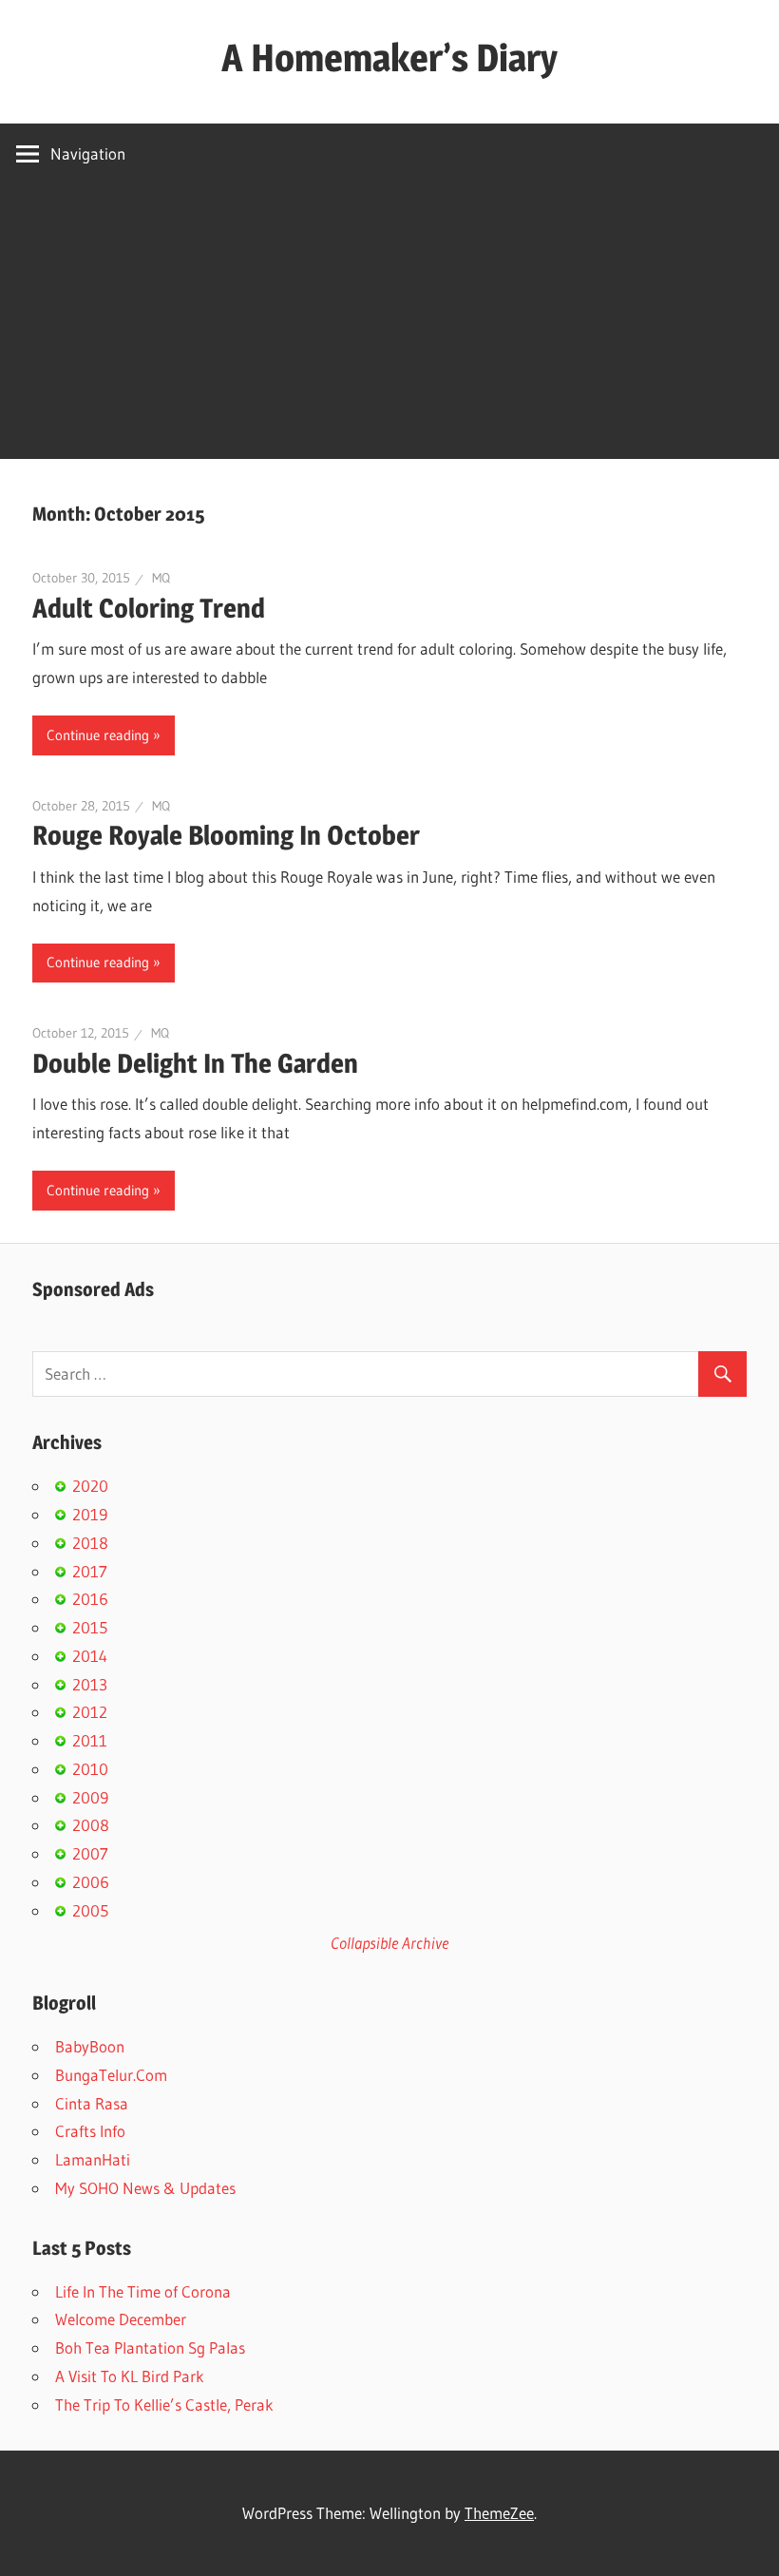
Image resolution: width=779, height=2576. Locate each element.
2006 (91, 1882)
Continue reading (98, 735)
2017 (90, 1571)
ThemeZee (499, 2513)
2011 (90, 1740)
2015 (90, 1627)
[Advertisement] (389, 326)
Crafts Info (90, 2131)
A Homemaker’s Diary (389, 57)
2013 (90, 1684)
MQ (161, 578)
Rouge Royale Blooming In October (226, 835)
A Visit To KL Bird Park (130, 2376)
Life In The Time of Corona (143, 2291)
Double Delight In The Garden (195, 1063)
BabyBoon (90, 2046)
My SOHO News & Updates (145, 2188)
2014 (90, 1656)
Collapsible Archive (389, 1943)
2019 (90, 1514)
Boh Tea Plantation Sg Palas (150, 2347)
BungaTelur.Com (111, 2075)
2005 (90, 1910)
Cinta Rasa (92, 2103)
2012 (90, 1712)
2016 (90, 1599)
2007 (90, 1853)
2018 (90, 1543)
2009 (90, 1797)
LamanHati (93, 2159)
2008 (91, 1825)
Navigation (88, 153)
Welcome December (121, 2319)
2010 (90, 1769)
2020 (90, 1486)
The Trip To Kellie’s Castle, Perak (164, 2404)
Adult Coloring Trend (149, 608)
